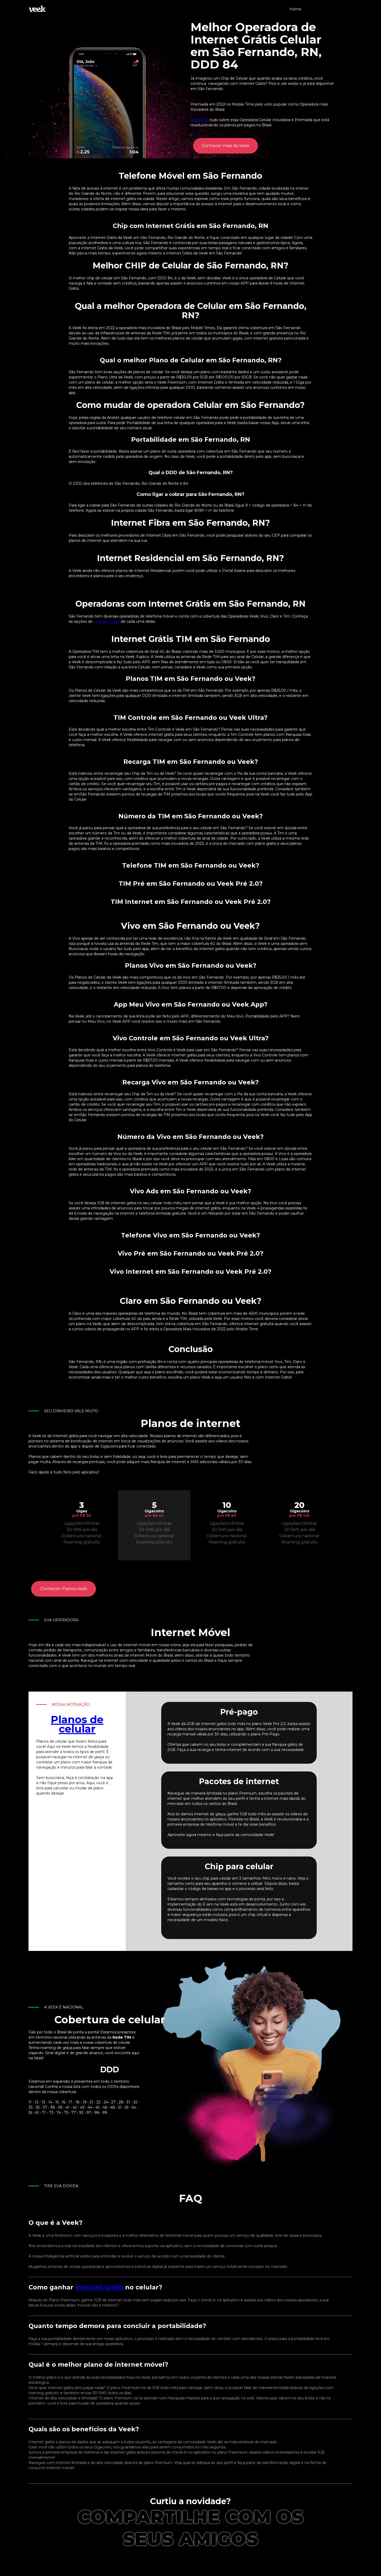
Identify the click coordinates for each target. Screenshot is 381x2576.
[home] (37, 9)
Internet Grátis (107, 621)
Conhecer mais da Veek (225, 146)
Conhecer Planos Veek (64, 1589)
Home (295, 9)
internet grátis (99, 2287)
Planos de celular (77, 1724)
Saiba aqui (200, 120)
